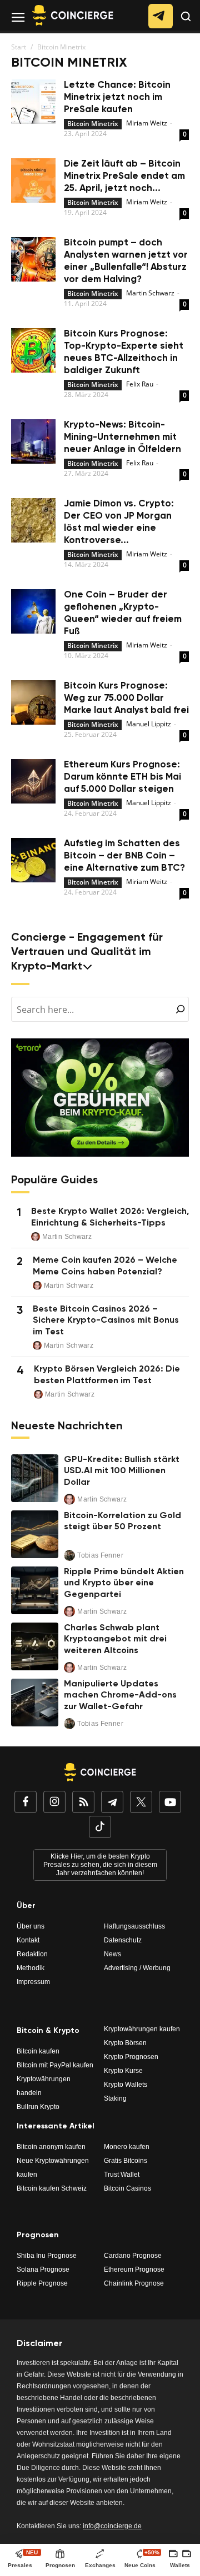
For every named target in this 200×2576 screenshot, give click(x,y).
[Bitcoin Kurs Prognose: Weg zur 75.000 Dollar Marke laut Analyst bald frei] (33, 704)
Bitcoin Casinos (127, 2188)
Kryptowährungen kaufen (142, 2029)
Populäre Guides (54, 1181)
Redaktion (32, 1954)
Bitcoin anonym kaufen (51, 2147)
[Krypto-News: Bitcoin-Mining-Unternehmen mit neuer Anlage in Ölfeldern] (33, 443)
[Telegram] (112, 1803)
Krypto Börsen (125, 2043)
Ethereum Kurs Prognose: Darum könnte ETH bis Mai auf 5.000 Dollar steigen (122, 777)
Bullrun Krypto (38, 2107)
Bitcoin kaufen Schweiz (52, 2188)
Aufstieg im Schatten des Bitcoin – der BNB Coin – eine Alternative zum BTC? (124, 856)
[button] (186, 25)
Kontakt (28, 1940)
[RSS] (83, 1803)
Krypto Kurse (123, 2071)
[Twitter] (141, 1803)
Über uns (31, 1926)
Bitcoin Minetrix (93, 124)
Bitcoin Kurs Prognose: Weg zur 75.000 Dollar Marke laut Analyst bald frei (126, 698)
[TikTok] (100, 1828)
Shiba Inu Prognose (47, 2256)
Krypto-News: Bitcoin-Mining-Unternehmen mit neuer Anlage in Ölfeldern (122, 437)
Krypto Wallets (126, 2085)
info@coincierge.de (112, 2526)
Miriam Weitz (147, 123)
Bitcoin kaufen (38, 2051)
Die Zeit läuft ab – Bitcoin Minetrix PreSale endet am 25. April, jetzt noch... (124, 176)
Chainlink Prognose (134, 2283)
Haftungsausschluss (134, 1926)
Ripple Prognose (42, 2283)
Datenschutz (123, 1940)
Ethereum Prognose (134, 2269)
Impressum (33, 1982)
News (112, 1954)
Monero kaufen (127, 2147)
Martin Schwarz (150, 293)
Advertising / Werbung (137, 1968)
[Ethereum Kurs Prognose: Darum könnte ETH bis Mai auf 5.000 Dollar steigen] (33, 783)
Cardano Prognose (133, 2256)
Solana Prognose (43, 2269)
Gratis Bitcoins (126, 2161)
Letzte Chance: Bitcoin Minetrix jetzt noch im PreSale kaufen (117, 97)
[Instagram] (54, 1803)
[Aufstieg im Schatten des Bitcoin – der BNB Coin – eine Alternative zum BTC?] (33, 862)
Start (19, 47)
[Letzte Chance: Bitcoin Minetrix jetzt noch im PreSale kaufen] (33, 103)
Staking (115, 2098)
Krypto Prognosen (131, 2057)
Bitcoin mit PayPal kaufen (55, 2065)
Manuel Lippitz (149, 724)
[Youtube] (170, 1803)
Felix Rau (140, 384)
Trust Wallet (122, 2175)
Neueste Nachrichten (67, 1427)
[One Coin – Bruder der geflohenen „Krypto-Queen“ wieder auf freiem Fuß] (33, 613)
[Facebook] (26, 1803)
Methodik (31, 1968)
